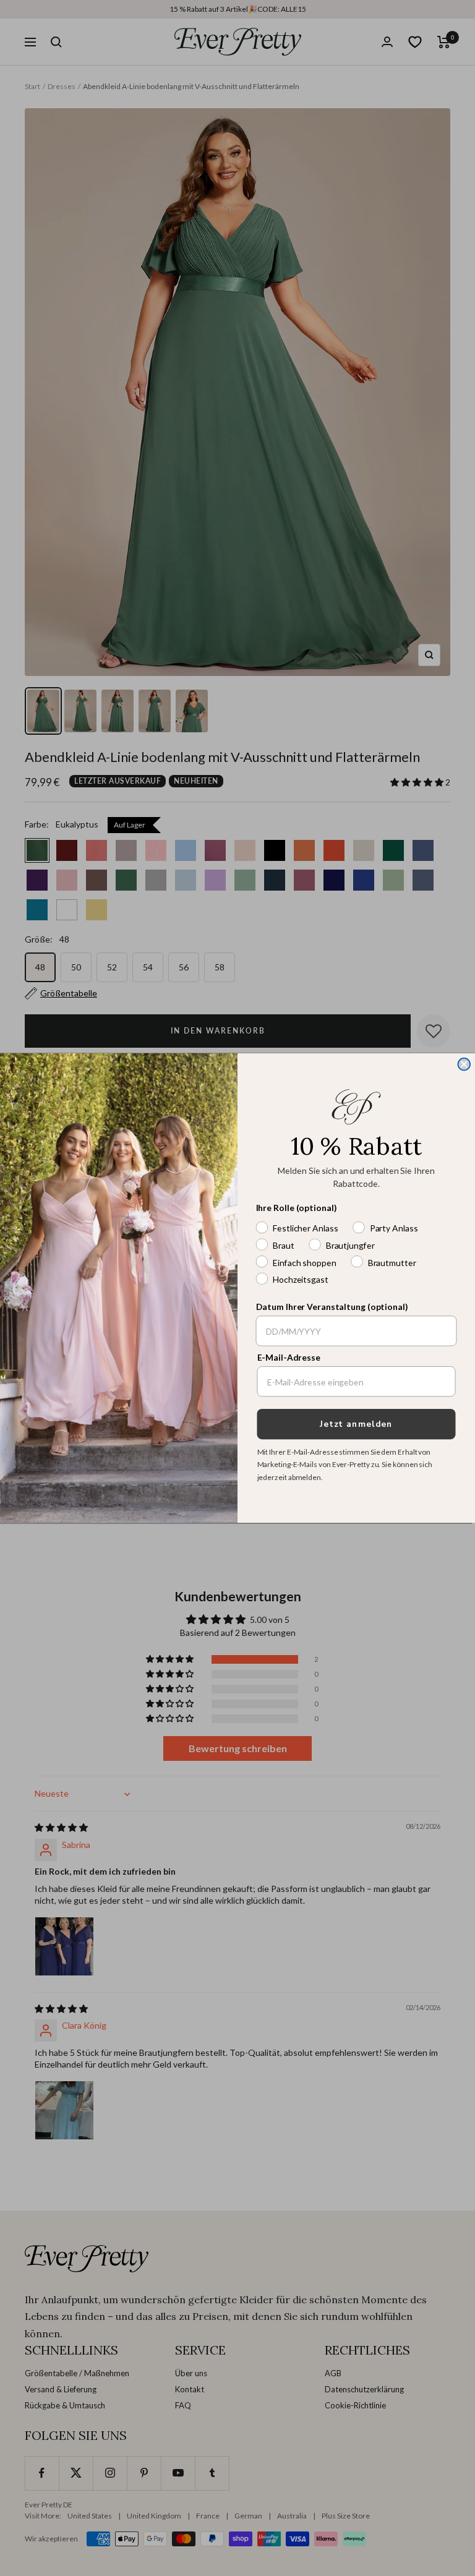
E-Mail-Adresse (289, 1358)
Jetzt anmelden (356, 1424)
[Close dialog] (464, 1064)
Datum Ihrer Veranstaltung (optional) (332, 1307)
